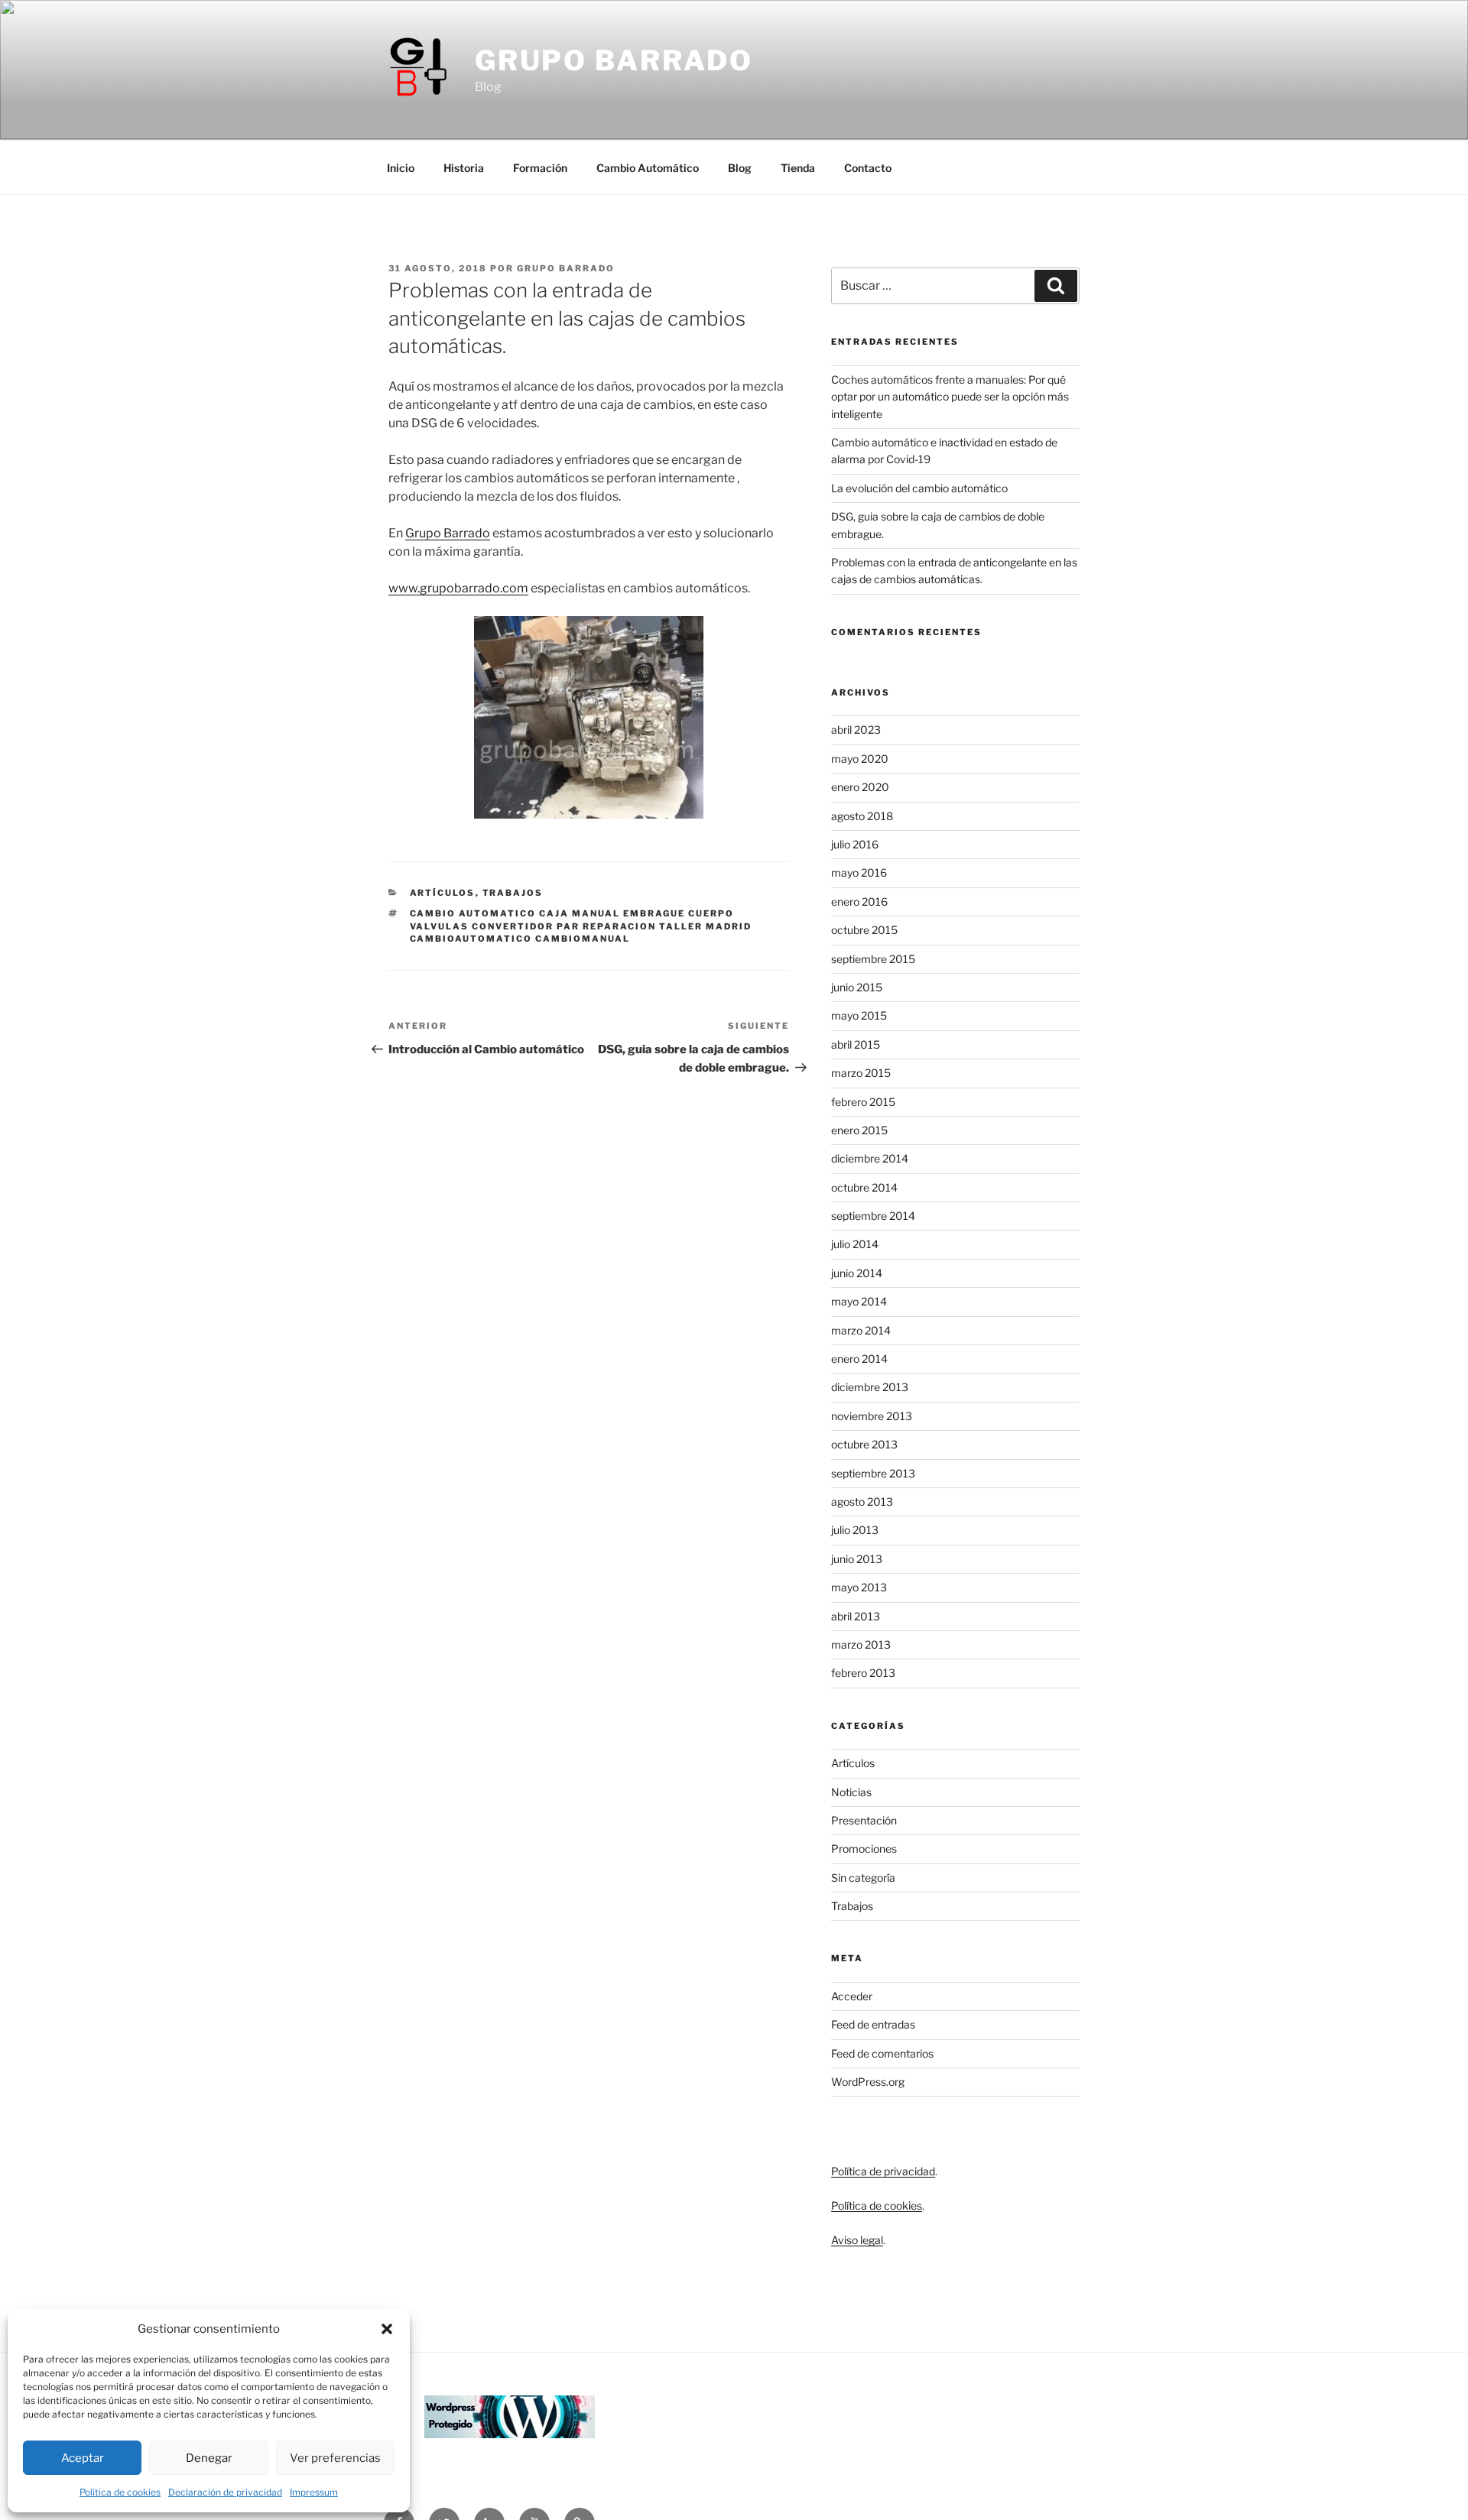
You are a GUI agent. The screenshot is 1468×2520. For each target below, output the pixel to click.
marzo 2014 (861, 1330)
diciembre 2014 (870, 1158)
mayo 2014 (859, 1301)
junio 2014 (857, 1273)
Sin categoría (863, 1878)
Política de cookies (120, 2492)
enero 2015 (859, 1130)
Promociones (864, 1849)
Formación (540, 168)
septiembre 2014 (873, 1216)
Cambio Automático (648, 168)
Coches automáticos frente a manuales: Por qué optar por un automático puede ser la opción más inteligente (950, 397)
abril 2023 (856, 730)
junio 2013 (857, 1559)
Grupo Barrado (614, 60)
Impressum (314, 2492)
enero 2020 (860, 787)
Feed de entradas (873, 2024)
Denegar (209, 2458)
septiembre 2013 (873, 1473)
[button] (387, 2329)
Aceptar (83, 2458)
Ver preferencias (335, 2458)
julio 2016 (855, 844)
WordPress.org (868, 2082)
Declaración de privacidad (225, 2492)
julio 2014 (855, 1244)
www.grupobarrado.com (458, 588)
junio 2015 (857, 987)
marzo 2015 (861, 1073)
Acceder (852, 1996)
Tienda (798, 168)
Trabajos (513, 893)
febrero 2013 (863, 1673)
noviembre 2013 (872, 1416)
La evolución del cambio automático (919, 488)
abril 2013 (856, 1616)
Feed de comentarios (882, 2053)
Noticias (851, 1792)
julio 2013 (855, 1530)
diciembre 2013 (870, 1387)
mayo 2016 (859, 872)
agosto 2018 (862, 816)
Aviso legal (857, 2240)
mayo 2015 (859, 1015)
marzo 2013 (861, 1644)
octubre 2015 (864, 930)
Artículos (443, 893)
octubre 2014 (864, 1187)
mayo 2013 (859, 1587)
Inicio (401, 168)
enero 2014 (859, 1359)
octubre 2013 (864, 1444)
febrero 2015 (863, 1102)
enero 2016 (859, 902)
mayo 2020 (860, 759)
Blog (740, 168)
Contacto (868, 168)
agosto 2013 (862, 1502)
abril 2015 (856, 1044)
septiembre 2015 (873, 959)
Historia (464, 168)
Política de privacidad (883, 2171)
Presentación (864, 1820)
